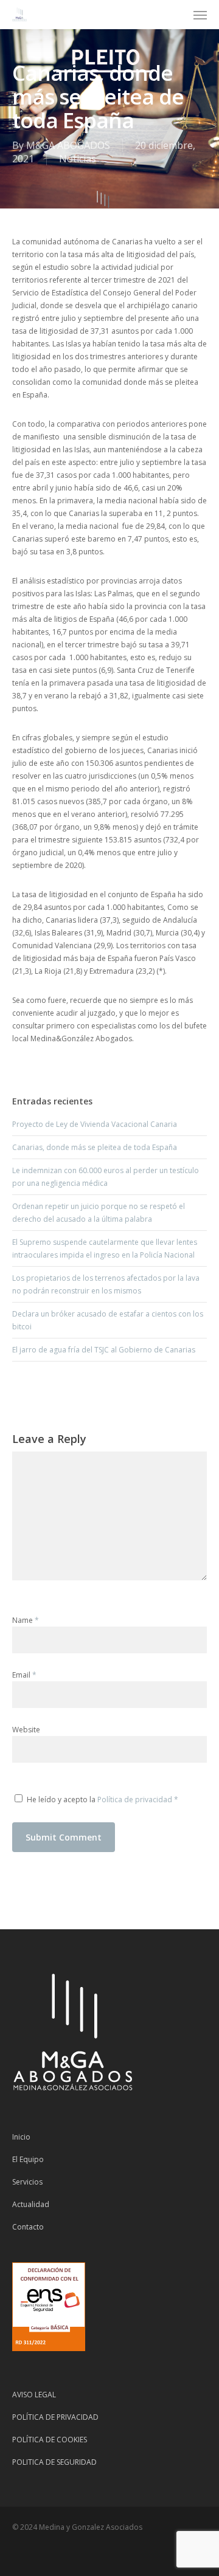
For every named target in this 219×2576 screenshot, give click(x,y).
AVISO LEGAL (34, 2395)
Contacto (28, 2227)
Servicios (27, 2182)
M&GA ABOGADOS (68, 145)
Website (26, 1730)
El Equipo (28, 2159)
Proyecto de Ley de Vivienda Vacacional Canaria (95, 1124)
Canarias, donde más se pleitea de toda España (95, 1147)
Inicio (21, 2137)
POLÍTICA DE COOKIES (50, 2440)
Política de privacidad (136, 1799)
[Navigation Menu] (200, 15)
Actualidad (31, 2204)
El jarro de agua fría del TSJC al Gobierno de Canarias (104, 1350)
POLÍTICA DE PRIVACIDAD (55, 2417)
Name (26, 1620)
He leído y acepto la (103, 1799)
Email (24, 1675)
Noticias (78, 159)
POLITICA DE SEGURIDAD (54, 2462)
